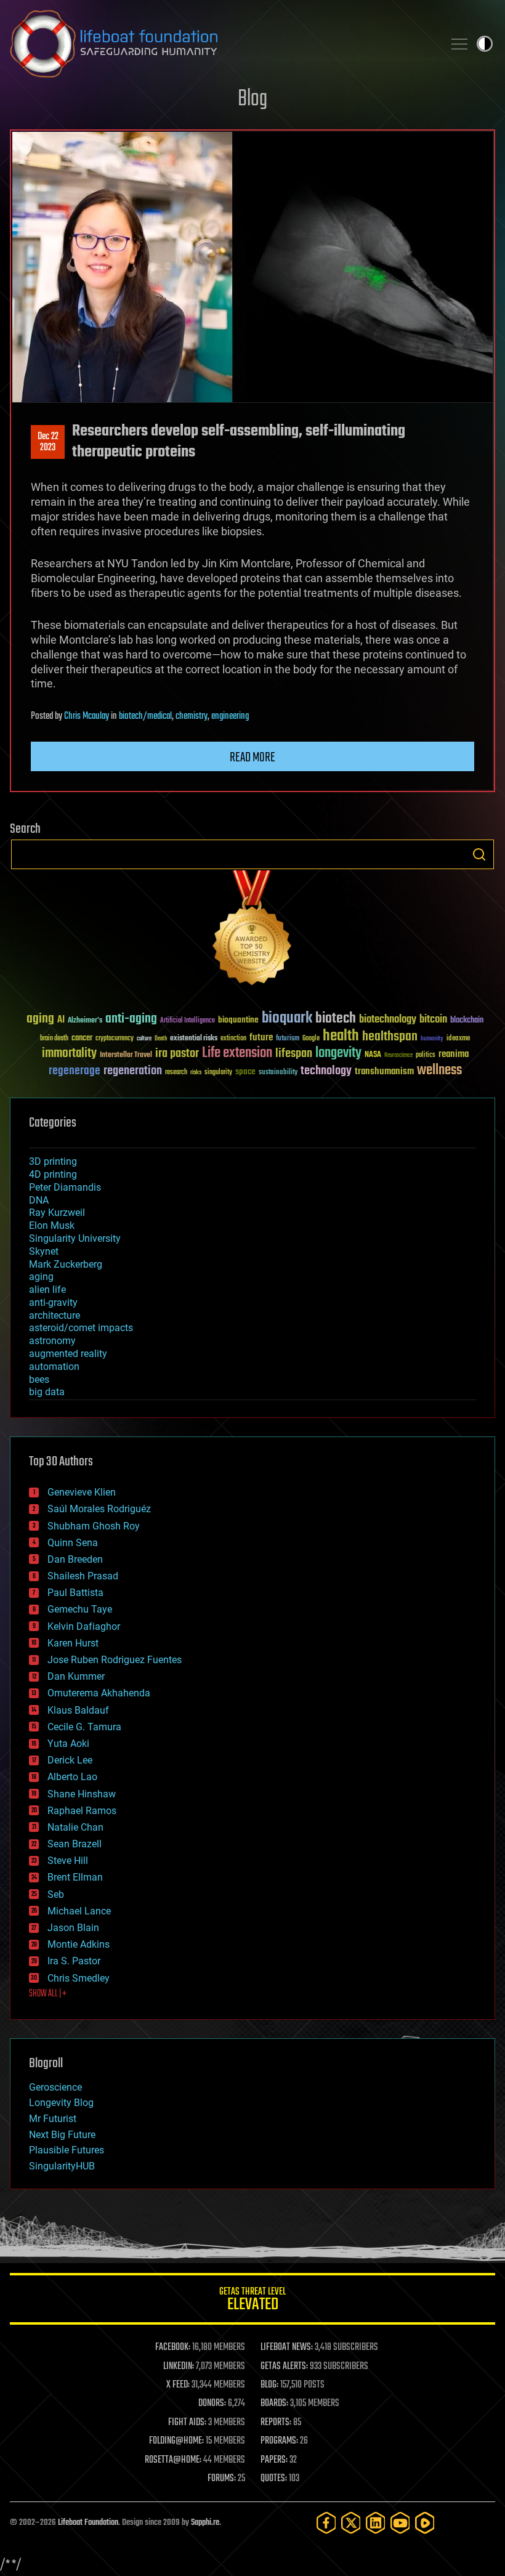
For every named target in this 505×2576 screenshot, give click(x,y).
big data (47, 1392)
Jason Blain (73, 1928)
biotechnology (388, 1020)
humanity (432, 1039)
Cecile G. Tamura (84, 1727)
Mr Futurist (53, 2119)
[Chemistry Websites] (252, 930)
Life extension (237, 1053)
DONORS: (212, 2404)
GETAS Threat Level (252, 2301)
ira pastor (177, 1054)
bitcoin (433, 1020)
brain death (54, 1039)
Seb (56, 1894)
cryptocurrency (115, 1039)
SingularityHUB (62, 2166)
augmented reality (68, 1354)
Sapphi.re (205, 2523)
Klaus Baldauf (78, 1710)
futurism (288, 1039)
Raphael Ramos (82, 1811)
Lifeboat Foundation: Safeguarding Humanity (222, 44)
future (261, 1038)
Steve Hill (68, 1861)
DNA (39, 1200)
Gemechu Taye (80, 1609)
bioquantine (238, 1020)
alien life (47, 1290)
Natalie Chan (75, 1827)
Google (311, 1039)
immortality (69, 1053)
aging (40, 1019)
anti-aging (131, 1019)
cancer (82, 1039)
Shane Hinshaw (82, 1794)
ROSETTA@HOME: (173, 2460)
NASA (373, 1055)
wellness (439, 1071)
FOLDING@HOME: (176, 2441)
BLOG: (269, 2385)
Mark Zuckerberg (66, 1264)
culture (144, 1039)
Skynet (44, 1251)
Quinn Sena (73, 1543)
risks (196, 1072)
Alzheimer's (85, 1021)
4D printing (53, 1174)
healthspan (390, 1037)
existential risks (194, 1039)
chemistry (192, 716)
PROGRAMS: (279, 2441)
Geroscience (55, 2087)
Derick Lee (70, 1760)
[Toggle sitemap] (459, 44)
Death (161, 1039)
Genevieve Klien (82, 1492)
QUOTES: (274, 2479)
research (176, 1073)
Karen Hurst (73, 1643)
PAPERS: (274, 2460)
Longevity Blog (61, 2103)
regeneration (133, 1071)
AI (61, 1020)
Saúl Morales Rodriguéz (99, 1509)
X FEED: (178, 2385)
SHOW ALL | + (48, 1994)
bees (39, 1379)
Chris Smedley (79, 1978)
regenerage (75, 1071)
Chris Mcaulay (87, 716)
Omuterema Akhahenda (99, 1693)
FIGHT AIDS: (187, 2423)
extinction (233, 1039)
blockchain (467, 1021)
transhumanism (384, 1071)
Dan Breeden (75, 1559)
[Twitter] (351, 2523)
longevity (338, 1053)
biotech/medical (145, 716)
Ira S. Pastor (74, 1961)
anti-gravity (53, 1302)
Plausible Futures (67, 2150)
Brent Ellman (75, 1877)
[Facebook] (326, 2523)
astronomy (52, 1341)
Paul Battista (75, 1593)
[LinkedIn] (376, 2523)
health (341, 1036)
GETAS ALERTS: (284, 2367)
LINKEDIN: (179, 2367)
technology (326, 1071)
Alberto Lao (72, 1777)
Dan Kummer (76, 1676)
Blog (252, 99)
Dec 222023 (48, 442)
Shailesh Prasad (83, 1576)
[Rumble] (425, 2523)
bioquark (287, 1019)
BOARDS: (274, 2404)
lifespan (294, 1054)
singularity (218, 1073)
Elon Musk (52, 1225)
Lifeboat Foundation (88, 2523)
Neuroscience (398, 1056)
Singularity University (75, 1238)
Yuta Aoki (68, 1744)
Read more (252, 758)
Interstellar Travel (126, 1055)
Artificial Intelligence (188, 1021)
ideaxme (458, 1039)
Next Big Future (62, 2135)
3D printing (53, 1161)
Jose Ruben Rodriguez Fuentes (115, 1660)
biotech (336, 1019)
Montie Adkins (79, 1944)
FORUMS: (222, 2479)
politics (426, 1055)
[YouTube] (400, 2523)
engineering (230, 716)
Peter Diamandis (65, 1187)
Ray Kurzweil (57, 1213)
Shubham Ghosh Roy (94, 1526)
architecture (55, 1315)
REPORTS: (276, 2423)
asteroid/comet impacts (81, 1328)
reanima (454, 1054)
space (245, 1071)
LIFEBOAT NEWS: (287, 2347)
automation (54, 1367)
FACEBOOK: (173, 2347)
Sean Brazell (75, 1844)
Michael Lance (79, 1911)
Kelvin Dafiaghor (84, 1626)
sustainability (278, 1073)
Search (479, 854)
